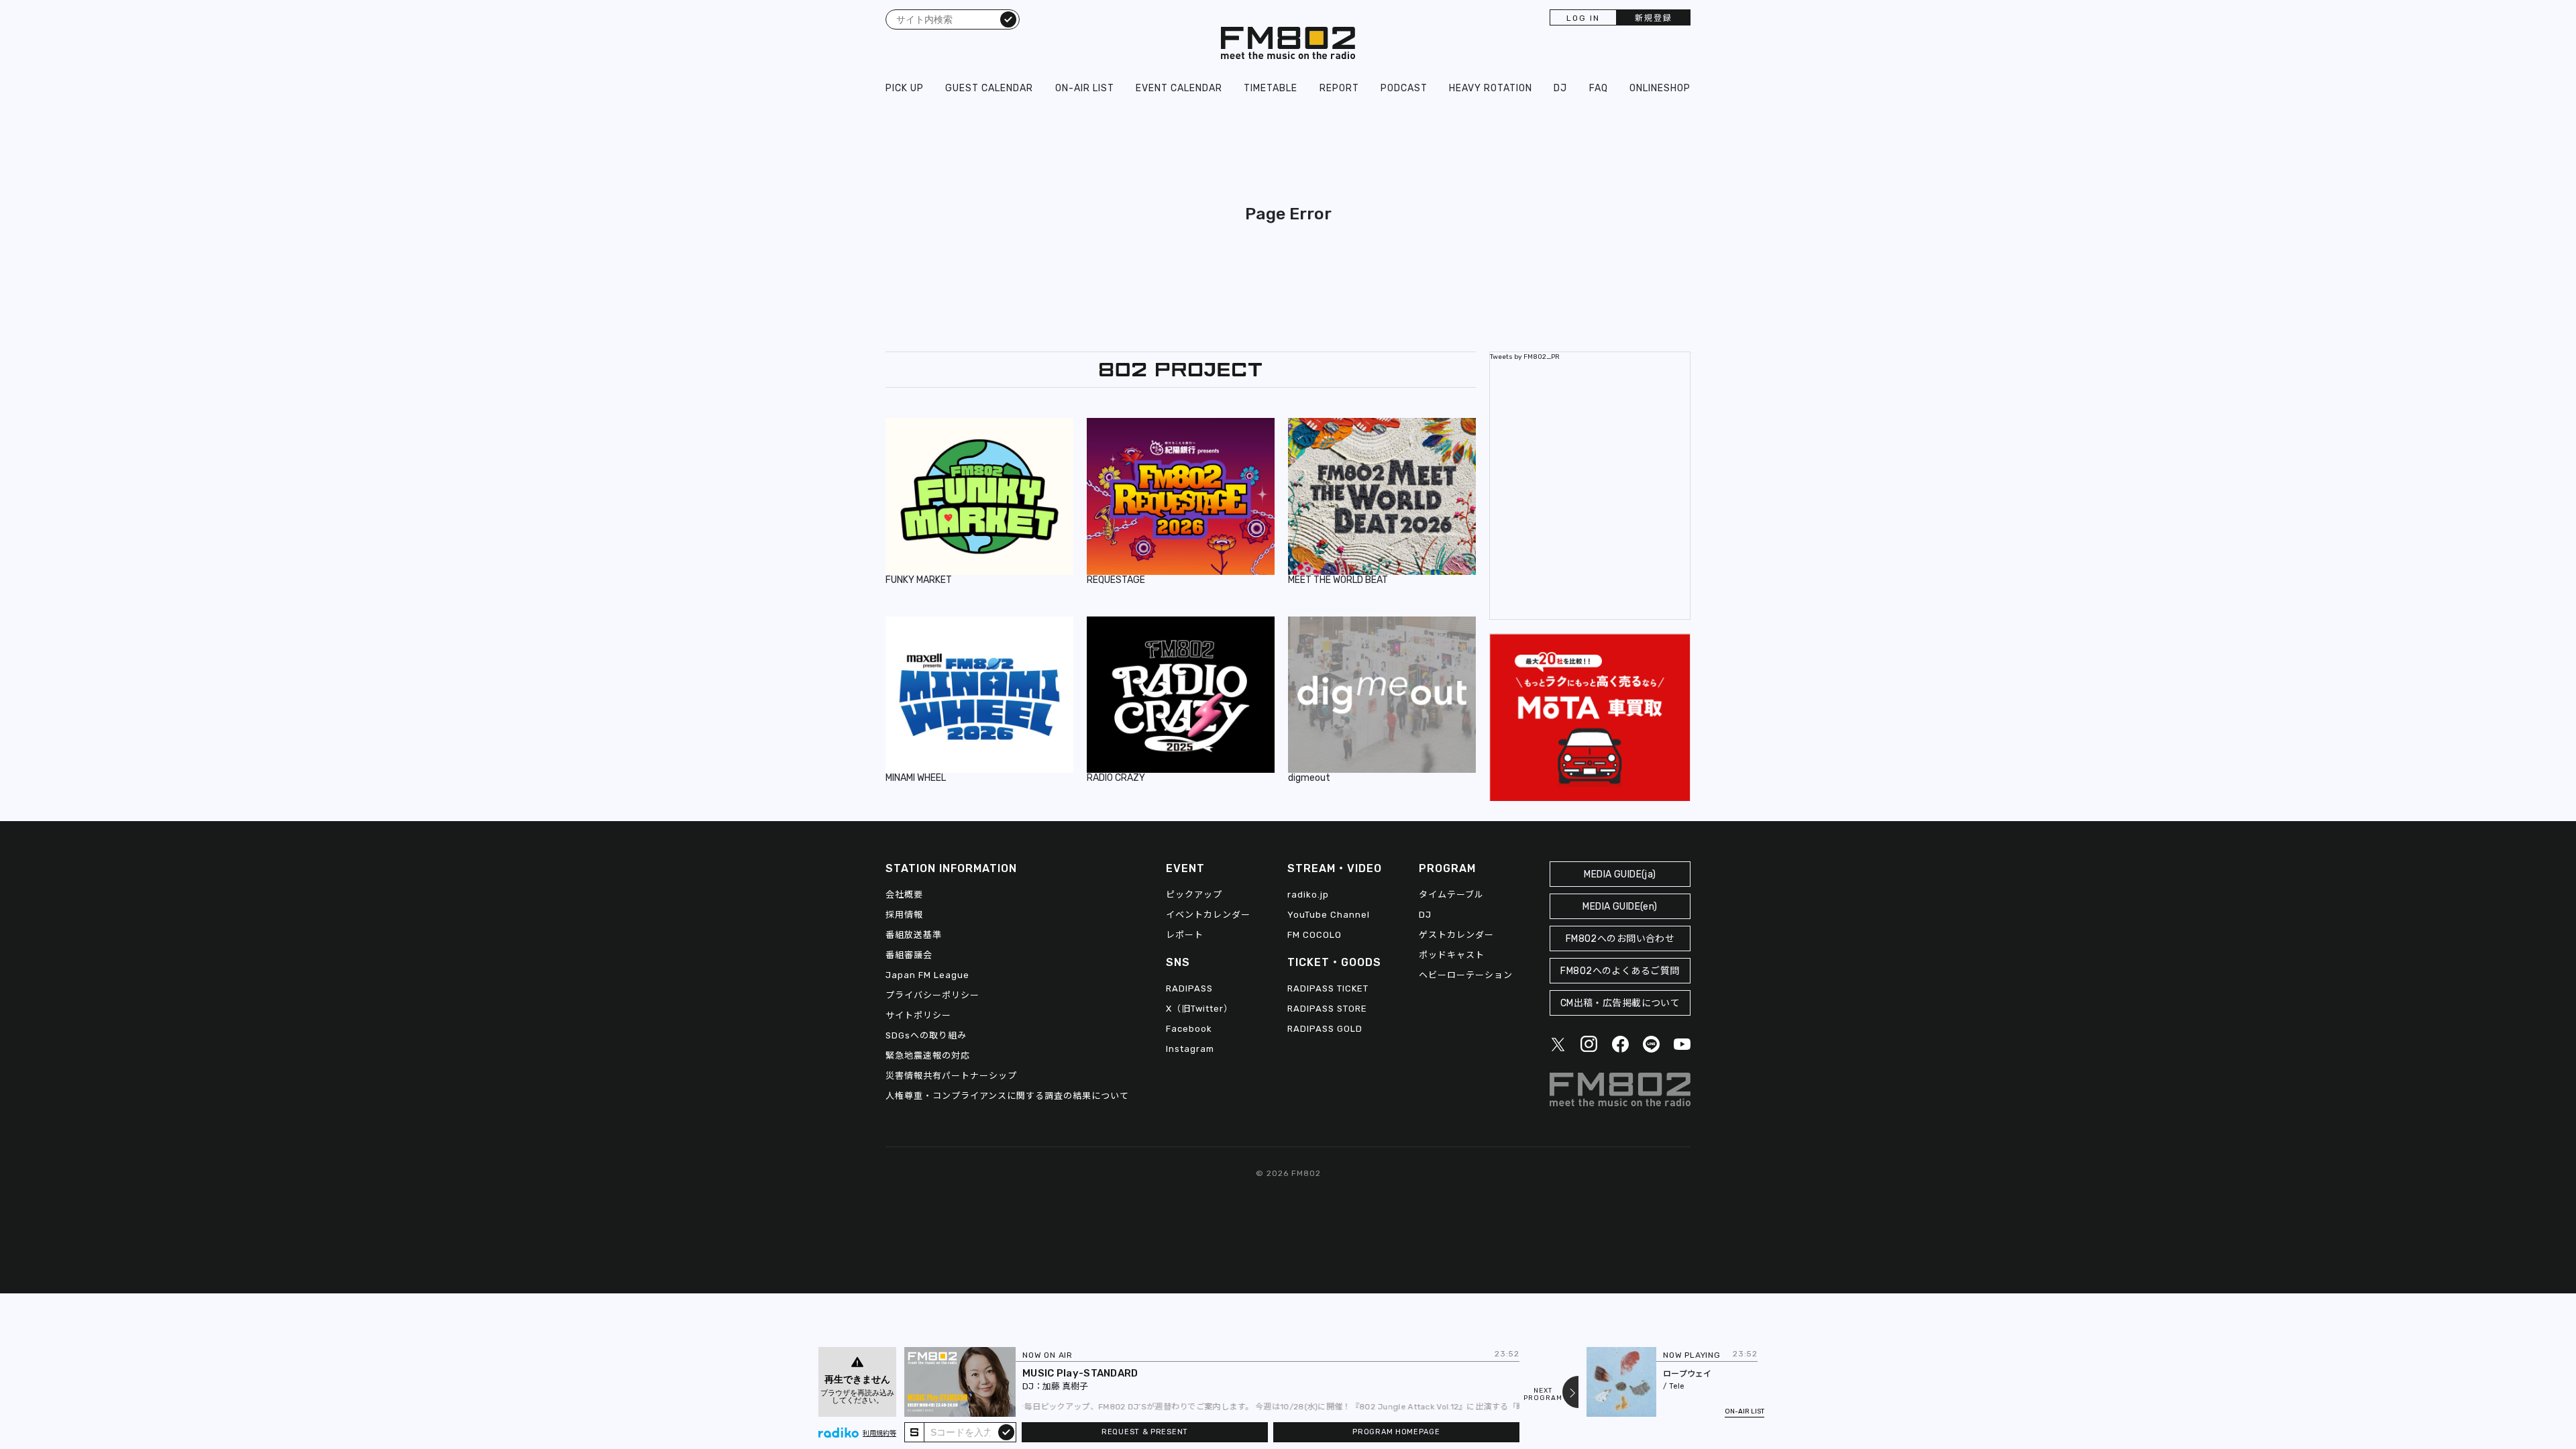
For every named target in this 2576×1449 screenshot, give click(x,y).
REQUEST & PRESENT (1145, 1432)
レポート (1185, 935)
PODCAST (1404, 88)
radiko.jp (1308, 895)
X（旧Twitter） (1199, 1009)
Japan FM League (927, 975)
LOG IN (1583, 18)
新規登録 (1654, 18)
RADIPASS (1189, 988)
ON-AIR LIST (1085, 88)
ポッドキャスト (1452, 955)
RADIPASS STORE (1327, 1009)
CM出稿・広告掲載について (1620, 1003)
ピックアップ (1194, 895)
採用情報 (904, 915)
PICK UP (905, 88)
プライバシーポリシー (932, 995)
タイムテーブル (1451, 895)
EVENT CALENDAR (1179, 88)
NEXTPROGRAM (1543, 1395)
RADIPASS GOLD (1325, 1029)
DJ (1560, 88)
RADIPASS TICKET (1328, 988)
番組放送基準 (914, 935)
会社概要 (904, 895)
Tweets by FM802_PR (1525, 357)
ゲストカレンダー (1456, 935)
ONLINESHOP (1660, 88)
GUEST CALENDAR (989, 88)
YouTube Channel (1329, 915)
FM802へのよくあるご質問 (1620, 971)
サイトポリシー (918, 1015)
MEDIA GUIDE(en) (1620, 907)
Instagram (1190, 1049)
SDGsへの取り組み (926, 1035)
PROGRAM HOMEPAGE (1396, 1432)
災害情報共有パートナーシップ (951, 1076)
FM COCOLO (1314, 935)
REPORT (1339, 88)
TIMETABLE (1271, 88)
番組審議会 (909, 955)
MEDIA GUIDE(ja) (1620, 874)
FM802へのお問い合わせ (1620, 939)
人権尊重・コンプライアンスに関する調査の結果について (1007, 1096)
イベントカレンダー (1208, 915)
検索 (1008, 19)
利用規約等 (879, 1434)
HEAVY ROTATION (1491, 88)
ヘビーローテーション (1466, 975)
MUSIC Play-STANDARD (1080, 1373)
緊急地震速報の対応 (928, 1056)
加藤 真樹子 (1065, 1386)
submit (1006, 1432)
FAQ (1599, 88)
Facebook (1189, 1029)
